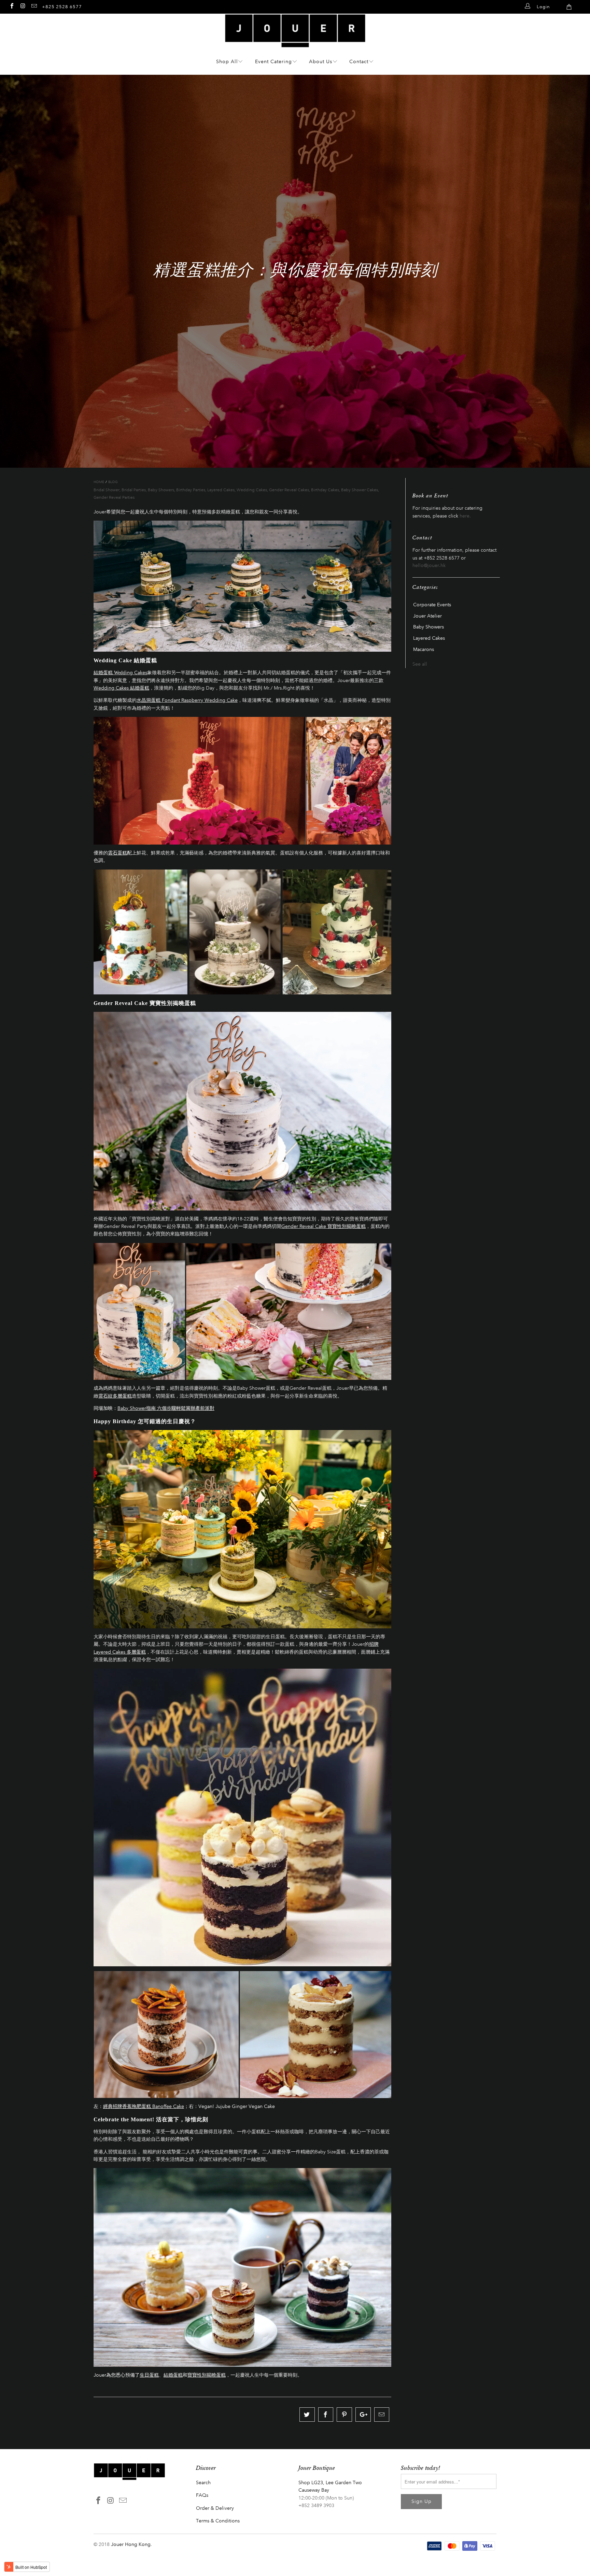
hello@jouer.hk (429, 565)
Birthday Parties (191, 490)
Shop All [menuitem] (227, 62)
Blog (113, 482)
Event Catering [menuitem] (273, 62)
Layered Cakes (221, 490)
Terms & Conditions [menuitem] (218, 2521)
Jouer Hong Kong (131, 2544)
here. (465, 516)
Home (99, 482)
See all (420, 664)
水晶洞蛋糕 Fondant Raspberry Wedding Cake (187, 700)
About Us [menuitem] (321, 62)
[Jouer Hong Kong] (295, 44)
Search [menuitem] (203, 2483)
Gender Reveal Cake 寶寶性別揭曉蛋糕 (324, 1226)
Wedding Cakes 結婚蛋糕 (121, 688)
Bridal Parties (134, 490)
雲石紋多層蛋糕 (115, 1396)
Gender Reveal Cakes (289, 490)
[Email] (382, 2415)
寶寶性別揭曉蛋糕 (207, 2375)
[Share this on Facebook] (326, 2415)
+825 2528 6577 (62, 7)
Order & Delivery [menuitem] (215, 2508)
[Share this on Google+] (363, 2415)
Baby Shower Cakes (360, 490)
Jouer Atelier (427, 616)
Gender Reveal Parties (114, 497)
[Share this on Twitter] (307, 2415)
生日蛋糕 (149, 2375)
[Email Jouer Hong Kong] (34, 6)
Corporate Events (432, 605)
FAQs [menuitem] (202, 2495)
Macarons (424, 650)
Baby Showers (161, 490)
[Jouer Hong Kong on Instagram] (23, 6)
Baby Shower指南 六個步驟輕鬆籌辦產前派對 (166, 1408)
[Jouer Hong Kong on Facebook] (12, 6)
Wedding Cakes (252, 490)
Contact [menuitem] (359, 62)
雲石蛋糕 (117, 853)
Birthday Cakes (325, 490)
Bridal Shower (107, 490)
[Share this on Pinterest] (344, 2415)
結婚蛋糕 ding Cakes (120, 673)
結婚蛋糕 (173, 2375)
